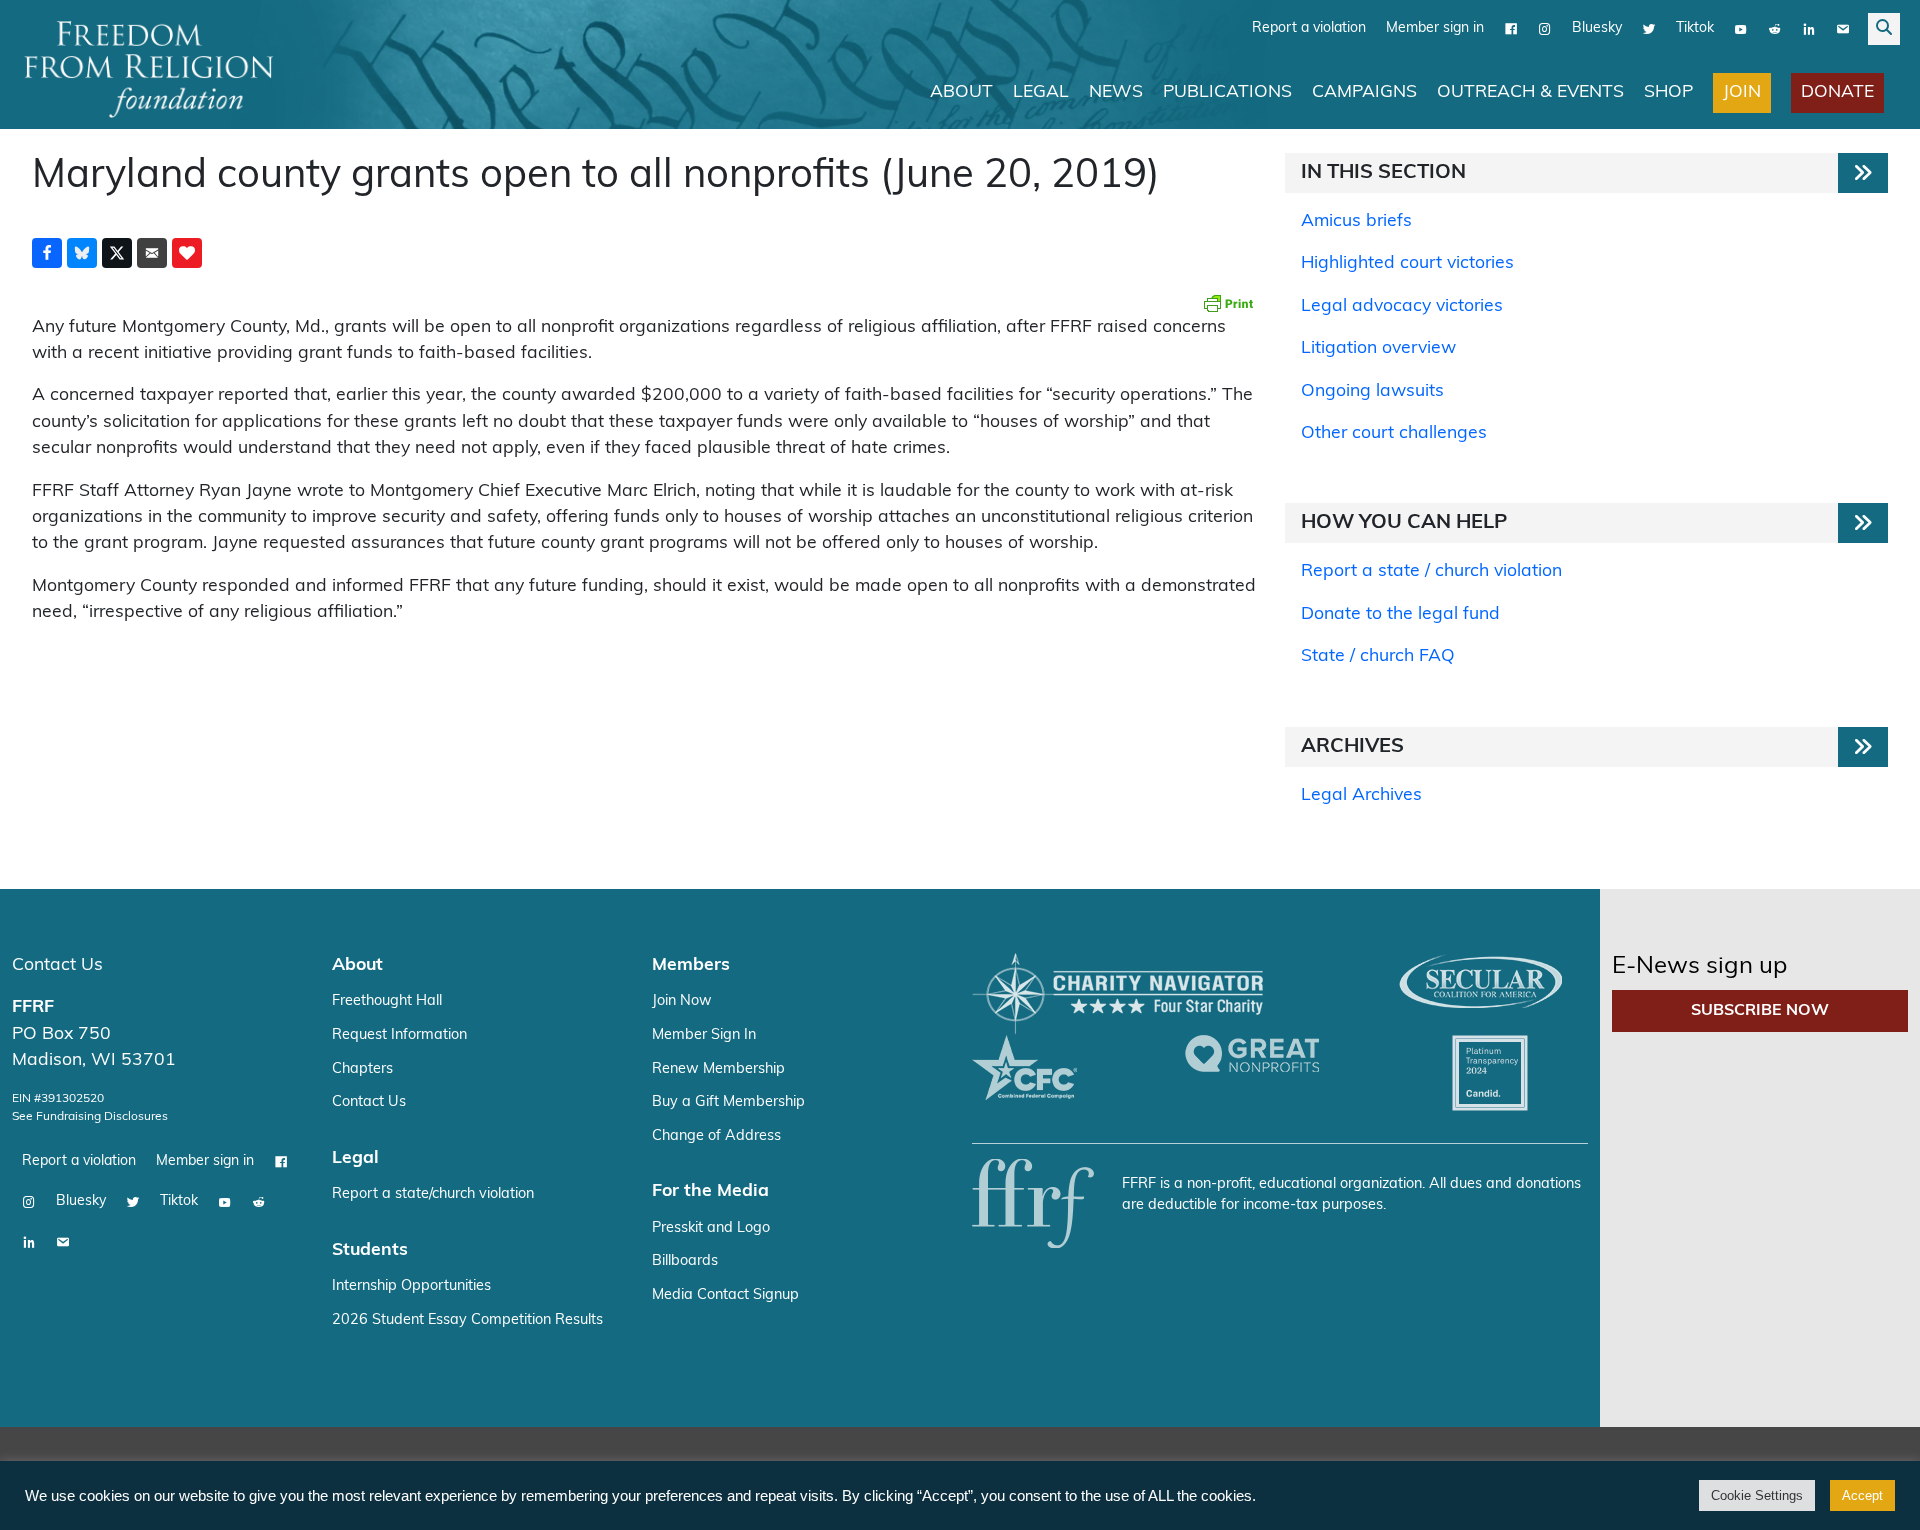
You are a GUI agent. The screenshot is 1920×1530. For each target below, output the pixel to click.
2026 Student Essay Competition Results (467, 1320)
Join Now (682, 1001)
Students (370, 1250)
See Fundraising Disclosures (90, 1117)
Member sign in (1435, 28)
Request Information (399, 1035)
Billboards (685, 1261)
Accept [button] (1862, 1495)
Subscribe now (1760, 1011)
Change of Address (716, 1136)
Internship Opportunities (411, 1286)
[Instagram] (1545, 29)
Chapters (362, 1069)
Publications (1227, 92)
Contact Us (57, 965)
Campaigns (1364, 92)
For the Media (710, 1191)
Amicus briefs (1356, 221)
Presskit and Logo (711, 1228)
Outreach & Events (1530, 92)
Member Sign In (704, 1035)
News (1116, 92)
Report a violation (1309, 28)
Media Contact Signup (725, 1295)
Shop (1668, 92)
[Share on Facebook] (47, 253)
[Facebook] (1511, 29)
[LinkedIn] (1809, 29)
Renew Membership (718, 1069)
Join (1742, 92)
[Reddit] (1775, 29)
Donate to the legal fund (1400, 614)
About (961, 92)
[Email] (1843, 29)
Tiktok (1695, 28)
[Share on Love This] (187, 253)
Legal (1041, 92)
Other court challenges (1394, 433)
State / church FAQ (1378, 656)
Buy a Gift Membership (728, 1102)
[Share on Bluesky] (82, 253)
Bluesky (1597, 28)
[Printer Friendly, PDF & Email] (1228, 303)
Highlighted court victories (1407, 263)
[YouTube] (1741, 29)
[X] (1649, 29)
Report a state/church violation (433, 1194)
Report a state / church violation (1431, 571)
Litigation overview (1378, 348)
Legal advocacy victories (1402, 306)
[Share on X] (117, 253)
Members (691, 965)
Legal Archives (1361, 795)
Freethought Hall (387, 1001)
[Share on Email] (152, 253)
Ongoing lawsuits (1372, 391)
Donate (1837, 92)
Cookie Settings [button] (1757, 1495)
